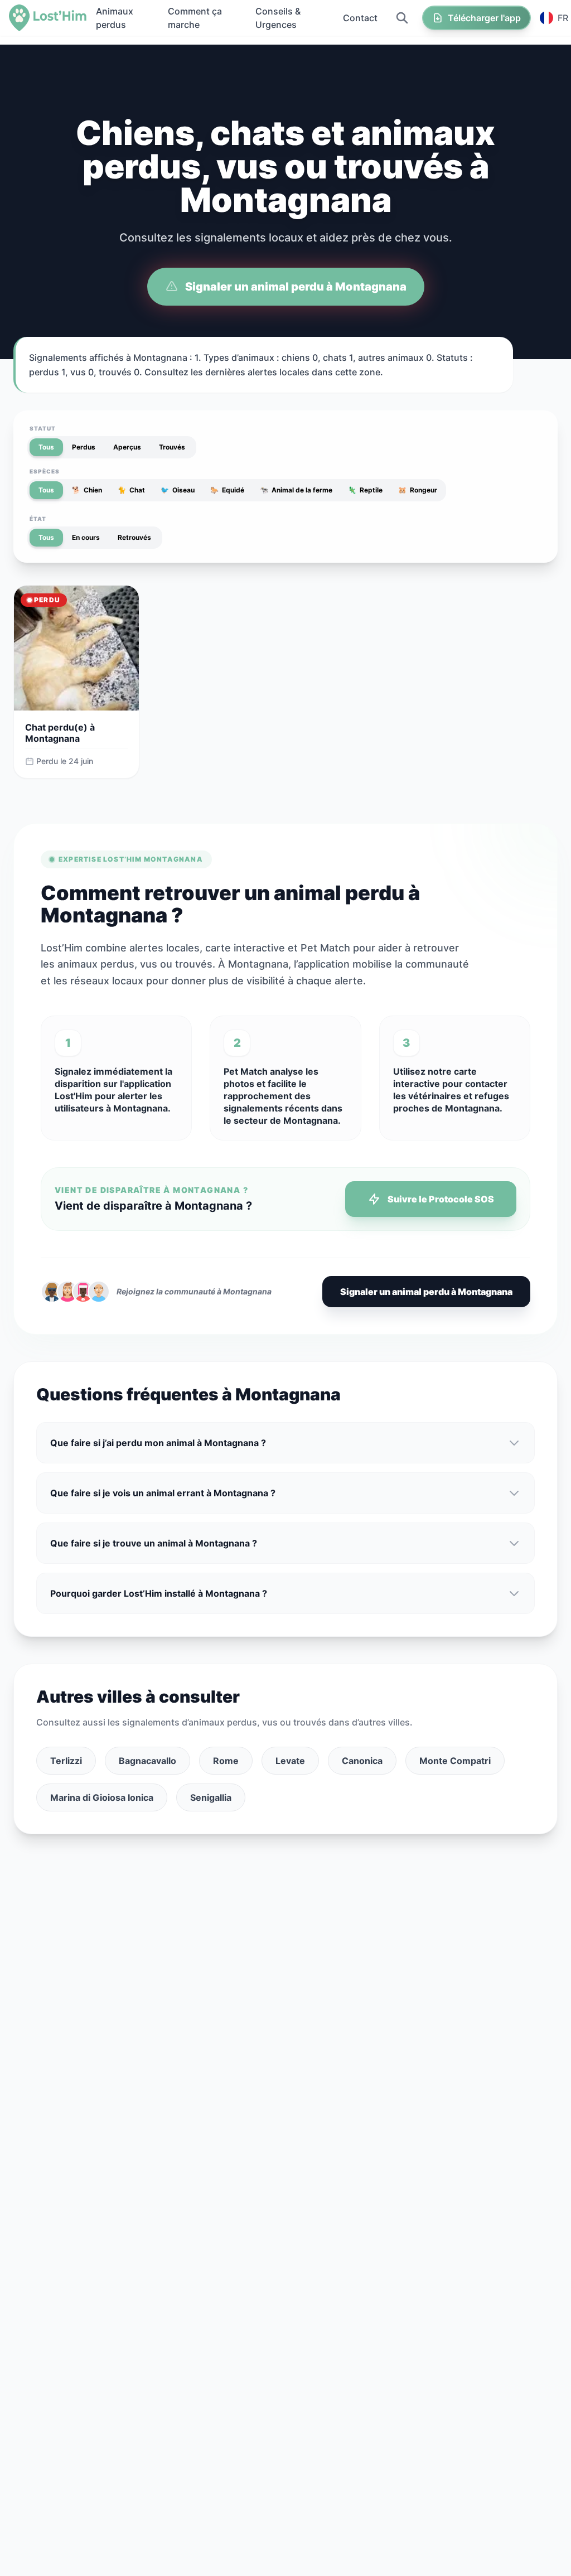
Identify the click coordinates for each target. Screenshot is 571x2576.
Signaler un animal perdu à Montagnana (296, 287)
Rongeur (418, 490)
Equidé (227, 490)
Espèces (45, 471)
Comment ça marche (195, 18)
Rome (226, 1761)
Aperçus (127, 447)
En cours (86, 537)
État (38, 519)
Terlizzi (66, 1761)
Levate (290, 1761)
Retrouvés (134, 537)
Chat (131, 490)
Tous (46, 447)
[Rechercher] (402, 18)
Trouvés (172, 447)
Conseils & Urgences (278, 18)
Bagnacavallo (147, 1761)
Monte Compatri (455, 1761)
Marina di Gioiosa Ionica (102, 1797)
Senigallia (211, 1797)
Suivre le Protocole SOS (441, 1199)
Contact (360, 18)
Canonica (362, 1761)
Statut (43, 428)
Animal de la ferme (296, 490)
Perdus (84, 447)
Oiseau (178, 490)
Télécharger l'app (484, 18)
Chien (87, 490)
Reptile (365, 490)
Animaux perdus (115, 18)
